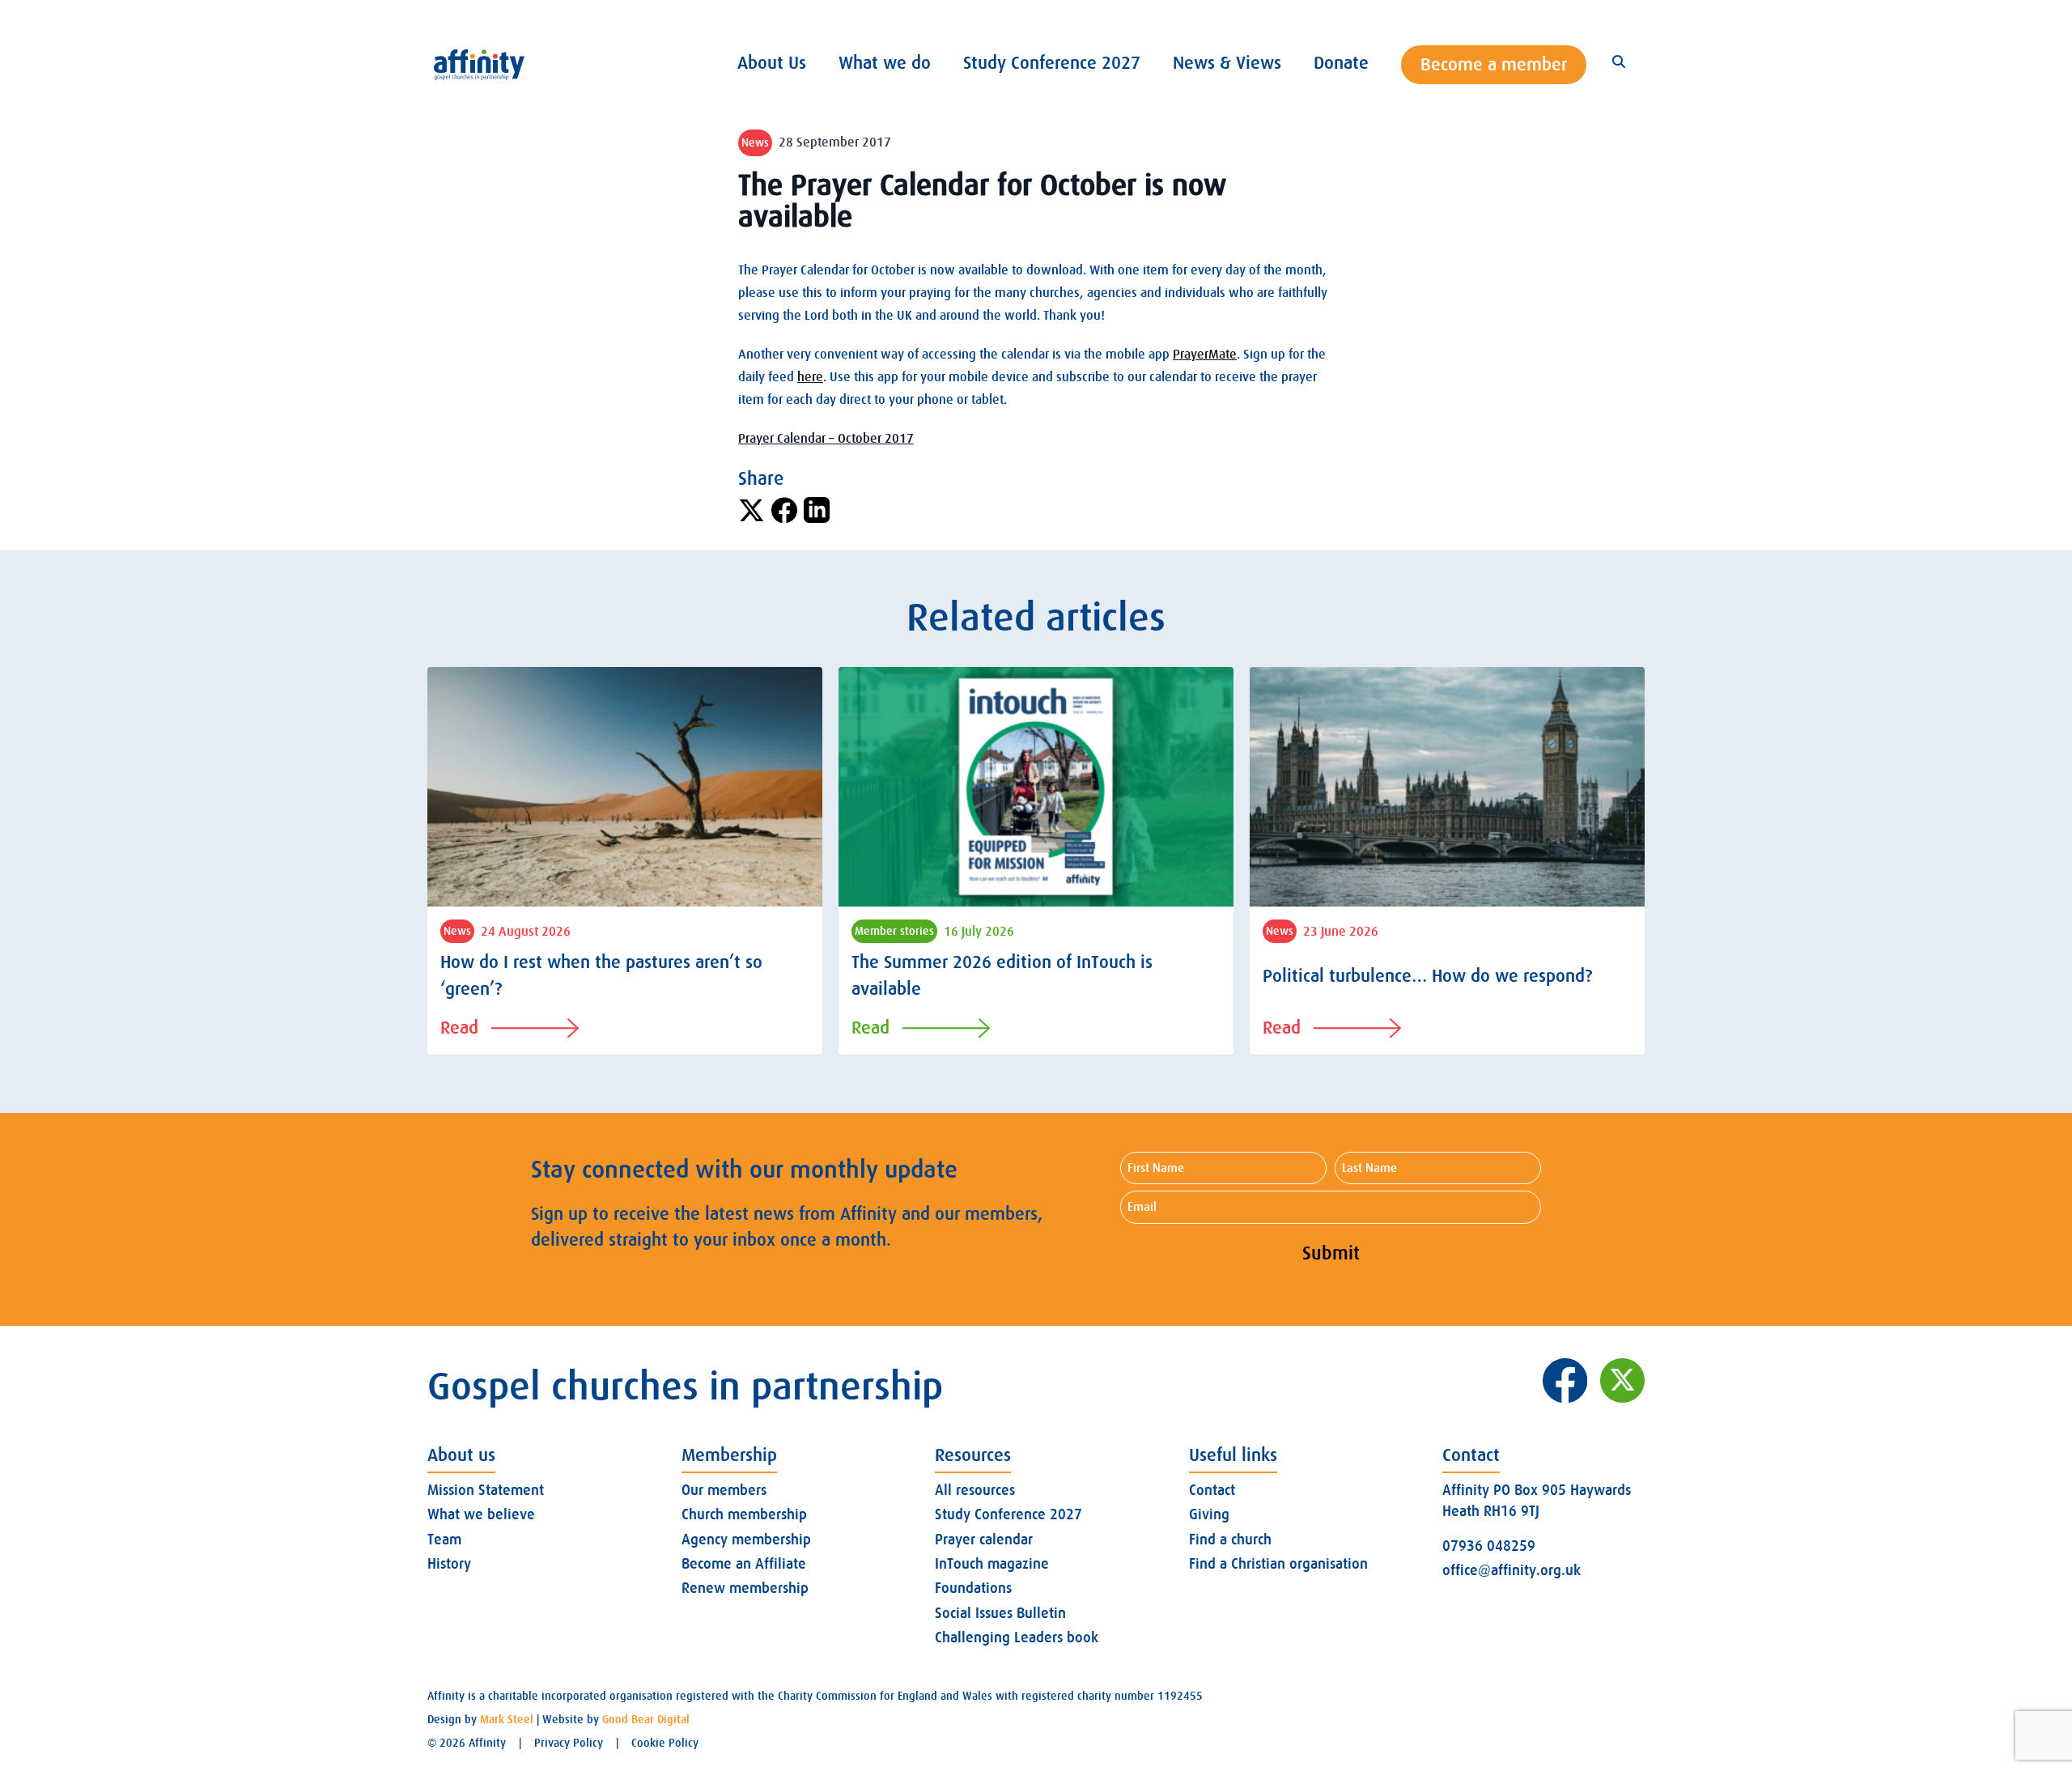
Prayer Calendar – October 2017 (826, 439)
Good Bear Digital (646, 1719)
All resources (975, 1490)
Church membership (744, 1514)
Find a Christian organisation (1278, 1564)
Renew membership (745, 1588)
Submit (1331, 1253)
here (810, 377)
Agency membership (746, 1540)
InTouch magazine (992, 1564)
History (449, 1564)
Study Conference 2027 (1008, 1514)
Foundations (973, 1588)
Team (444, 1540)
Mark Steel (507, 1719)
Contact (1212, 1490)
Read (459, 1028)
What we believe (481, 1514)
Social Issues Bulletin (1000, 1613)
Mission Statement (486, 1490)
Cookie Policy (665, 1743)
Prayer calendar (984, 1540)
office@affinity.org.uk (1512, 1570)
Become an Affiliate (744, 1564)
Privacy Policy (569, 1743)
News (755, 142)
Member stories (894, 931)
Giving (1209, 1514)
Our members (724, 1490)
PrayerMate (1205, 355)
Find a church (1230, 1540)
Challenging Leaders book (1017, 1637)
